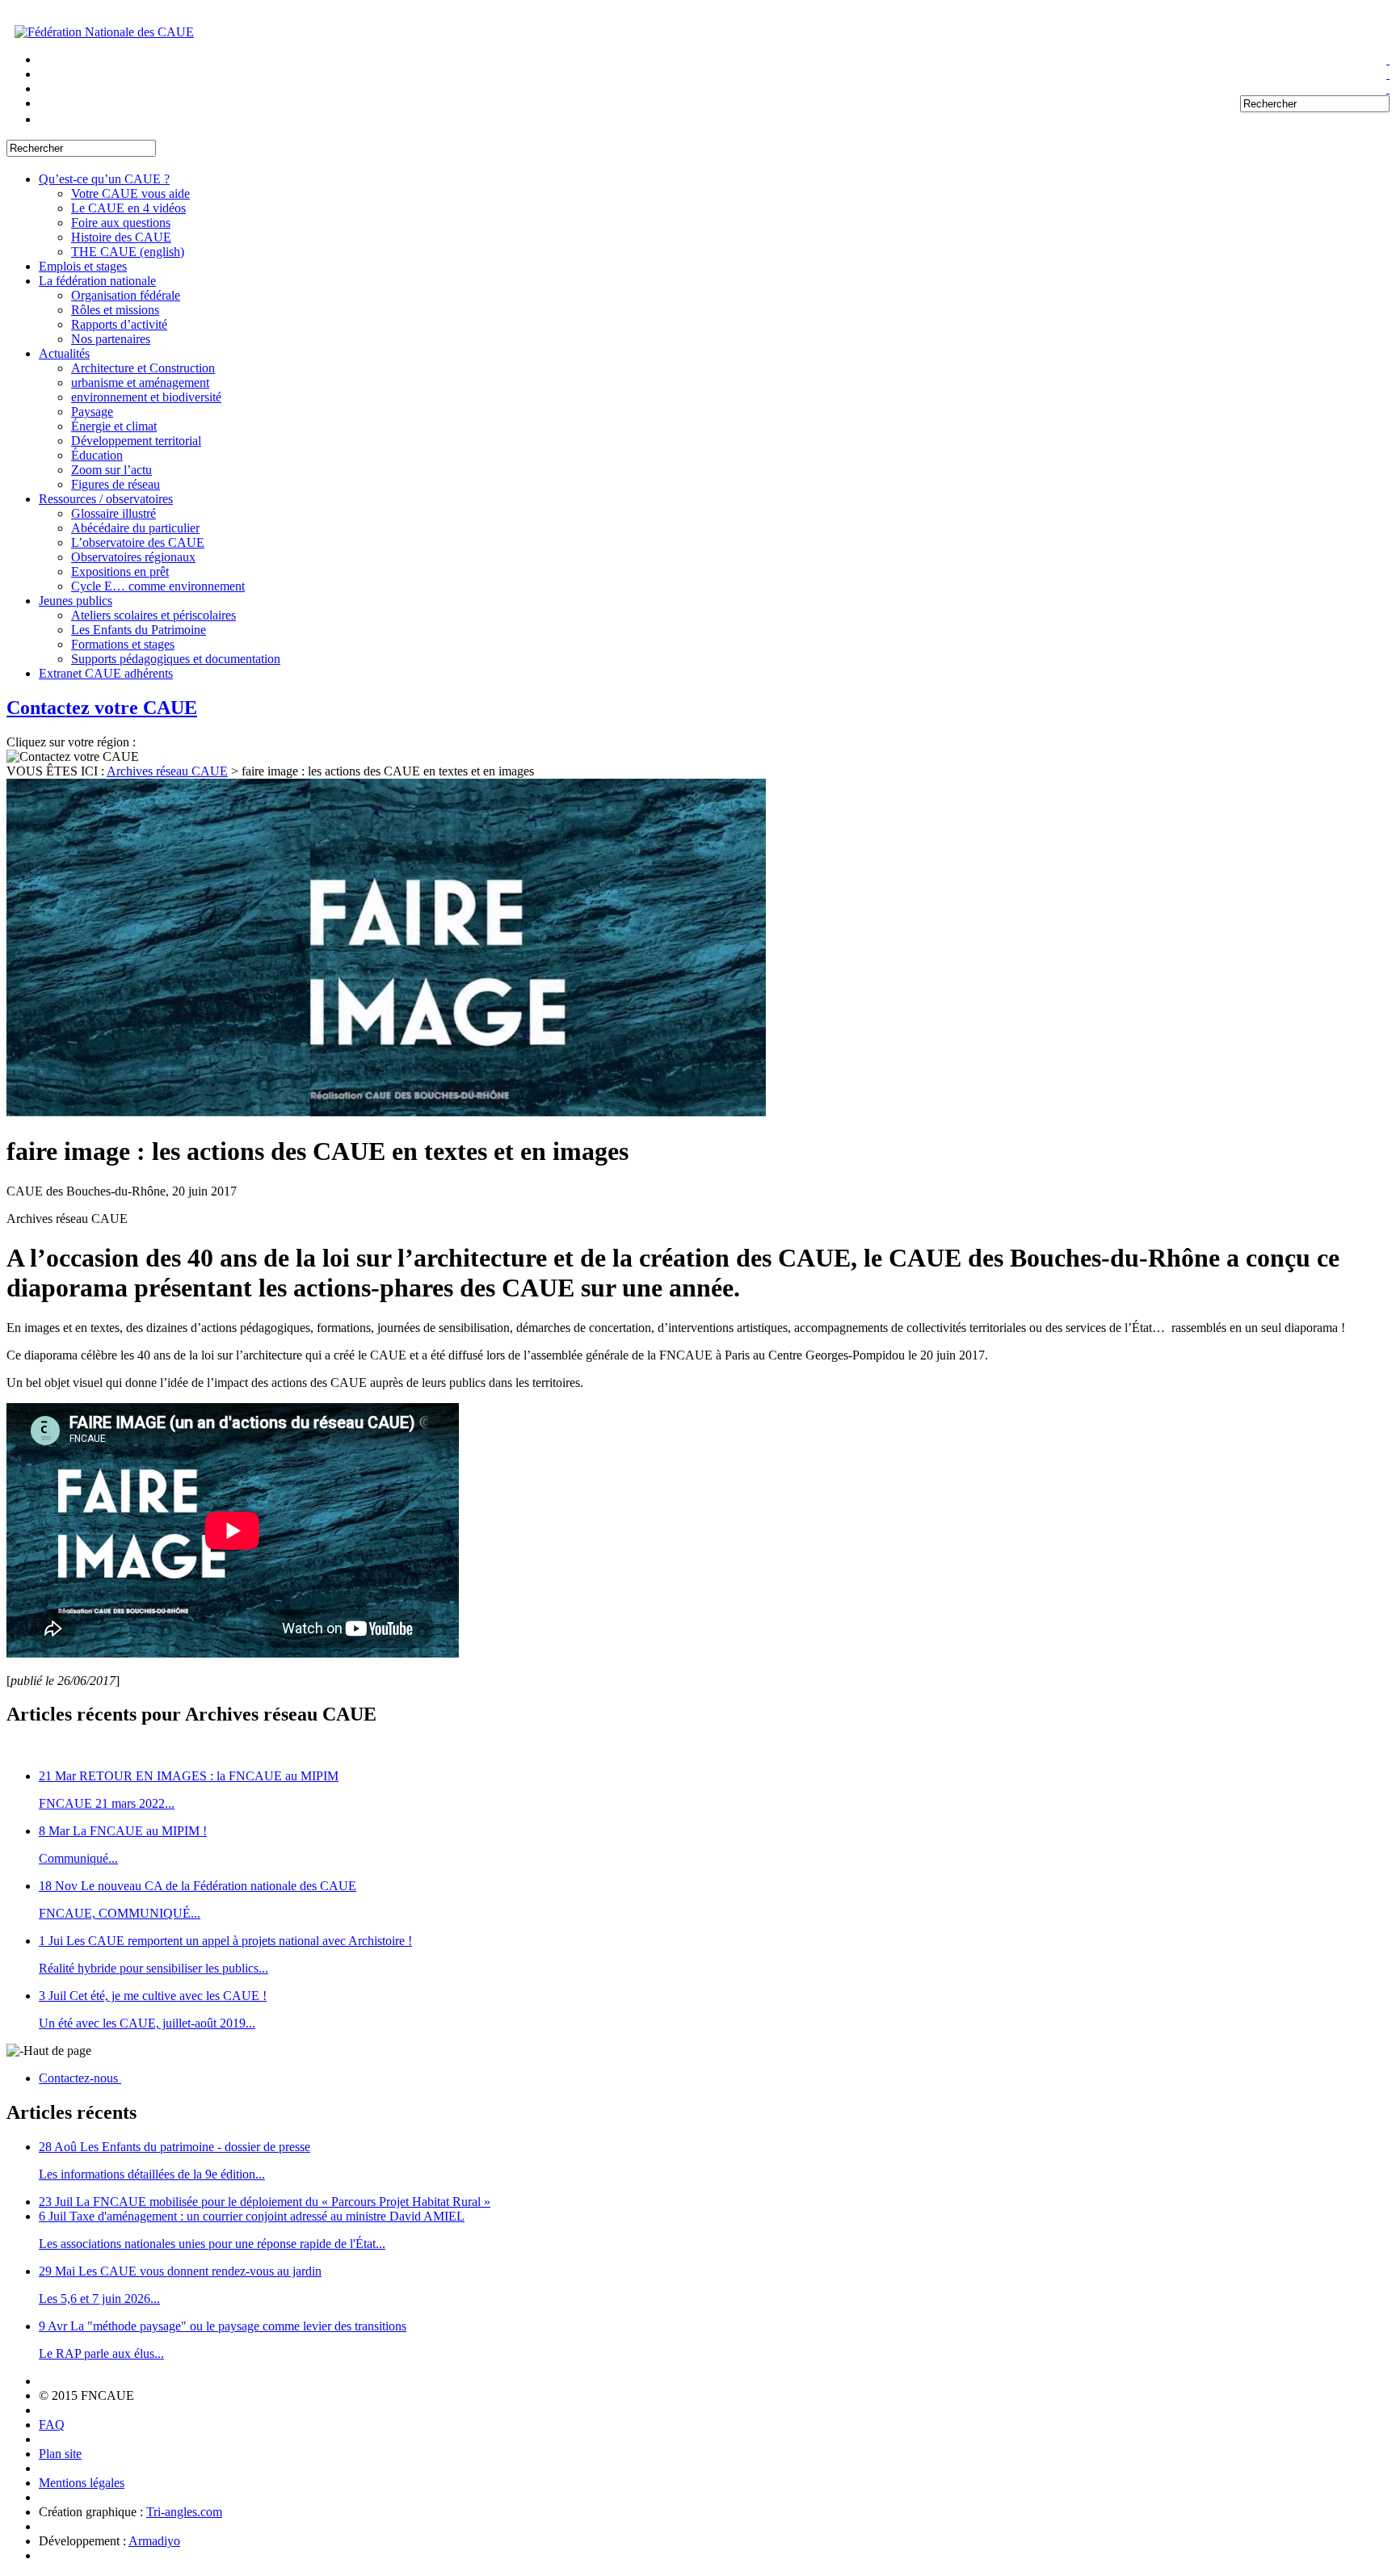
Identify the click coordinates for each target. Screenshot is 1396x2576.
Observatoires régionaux (133, 557)
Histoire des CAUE (121, 237)
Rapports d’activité (119, 324)
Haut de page (57, 2051)
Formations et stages (123, 644)
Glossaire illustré (114, 513)
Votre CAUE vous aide (130, 193)
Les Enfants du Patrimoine (139, 630)
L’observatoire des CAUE (138, 542)
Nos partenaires (111, 339)
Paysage (92, 412)
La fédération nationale (97, 281)
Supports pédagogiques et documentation (176, 659)
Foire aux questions (121, 223)
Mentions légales (82, 2483)
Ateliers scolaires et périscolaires (153, 615)
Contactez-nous (80, 2078)
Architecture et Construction (143, 368)
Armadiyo (154, 2541)
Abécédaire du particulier (135, 528)
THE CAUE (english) (128, 252)
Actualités (64, 353)
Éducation (97, 455)
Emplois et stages (83, 266)
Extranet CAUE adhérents (106, 673)
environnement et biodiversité (146, 397)
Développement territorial (136, 441)
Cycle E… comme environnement (158, 586)
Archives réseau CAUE (167, 771)
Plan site (60, 2454)
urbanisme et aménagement (140, 382)
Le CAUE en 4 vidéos (128, 208)
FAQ (52, 2425)
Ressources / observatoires (106, 499)
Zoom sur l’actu (111, 470)
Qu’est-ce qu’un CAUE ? (104, 179)
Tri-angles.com (184, 2512)
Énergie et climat (114, 426)
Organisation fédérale (126, 295)
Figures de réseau (116, 484)
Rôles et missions (115, 310)
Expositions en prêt (120, 572)
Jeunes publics (76, 601)
